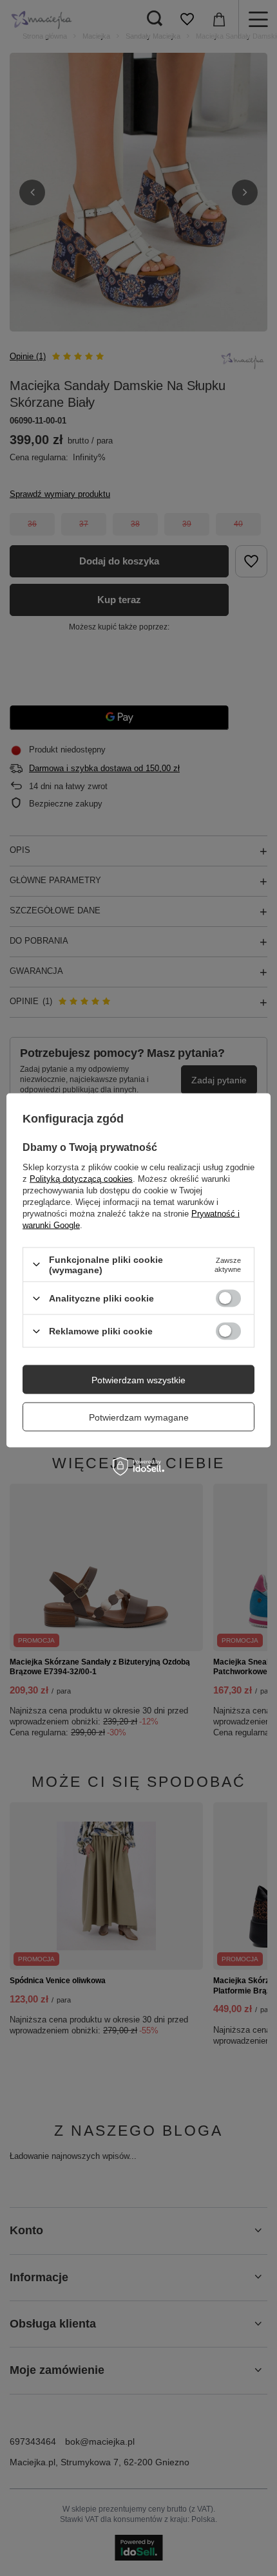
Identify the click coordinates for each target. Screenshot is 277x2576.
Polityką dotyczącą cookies (81, 1178)
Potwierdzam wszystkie (138, 1379)
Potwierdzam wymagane (139, 1417)
